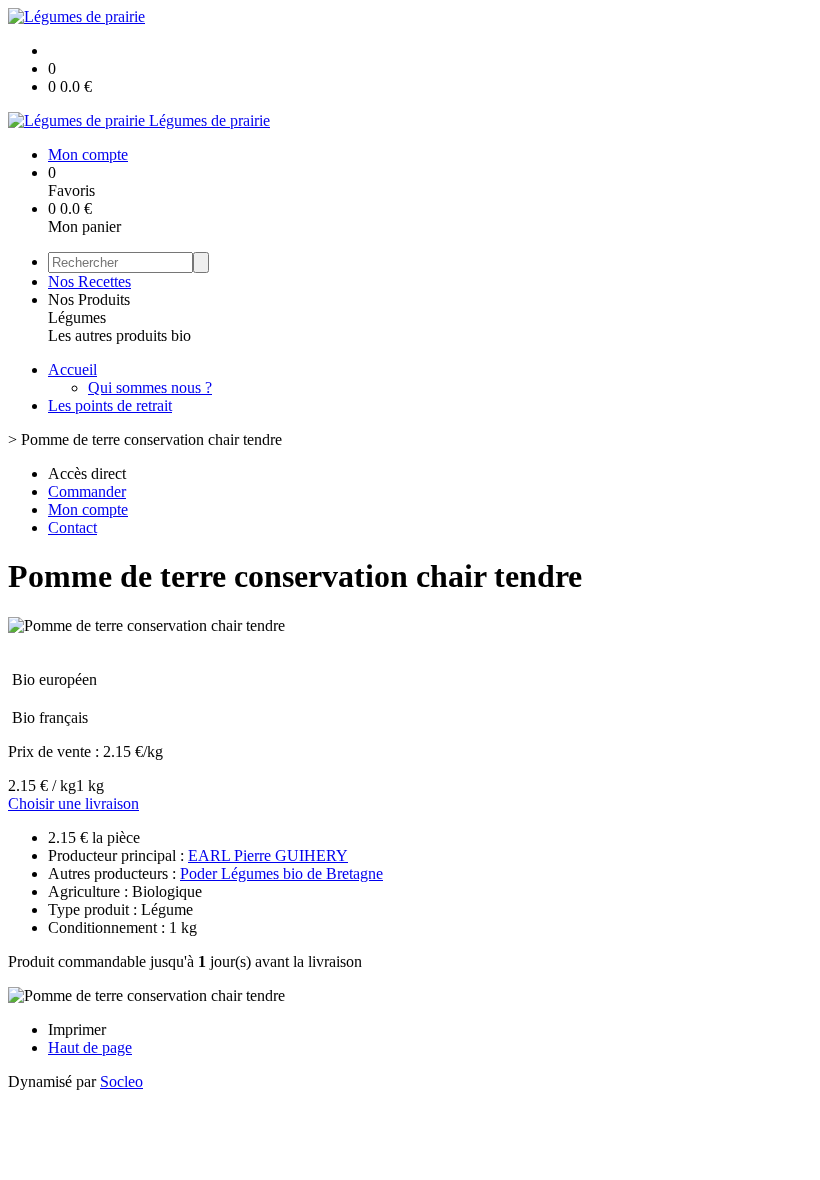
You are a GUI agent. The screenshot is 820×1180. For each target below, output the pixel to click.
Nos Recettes (89, 281)
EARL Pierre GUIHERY (268, 855)
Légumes (77, 317)
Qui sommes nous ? (150, 387)
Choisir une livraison (73, 803)
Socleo (121, 1081)
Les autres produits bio (119, 335)
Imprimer (77, 1029)
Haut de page (90, 1047)
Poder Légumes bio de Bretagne (281, 873)
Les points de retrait (110, 405)
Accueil (72, 369)
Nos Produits (89, 299)
